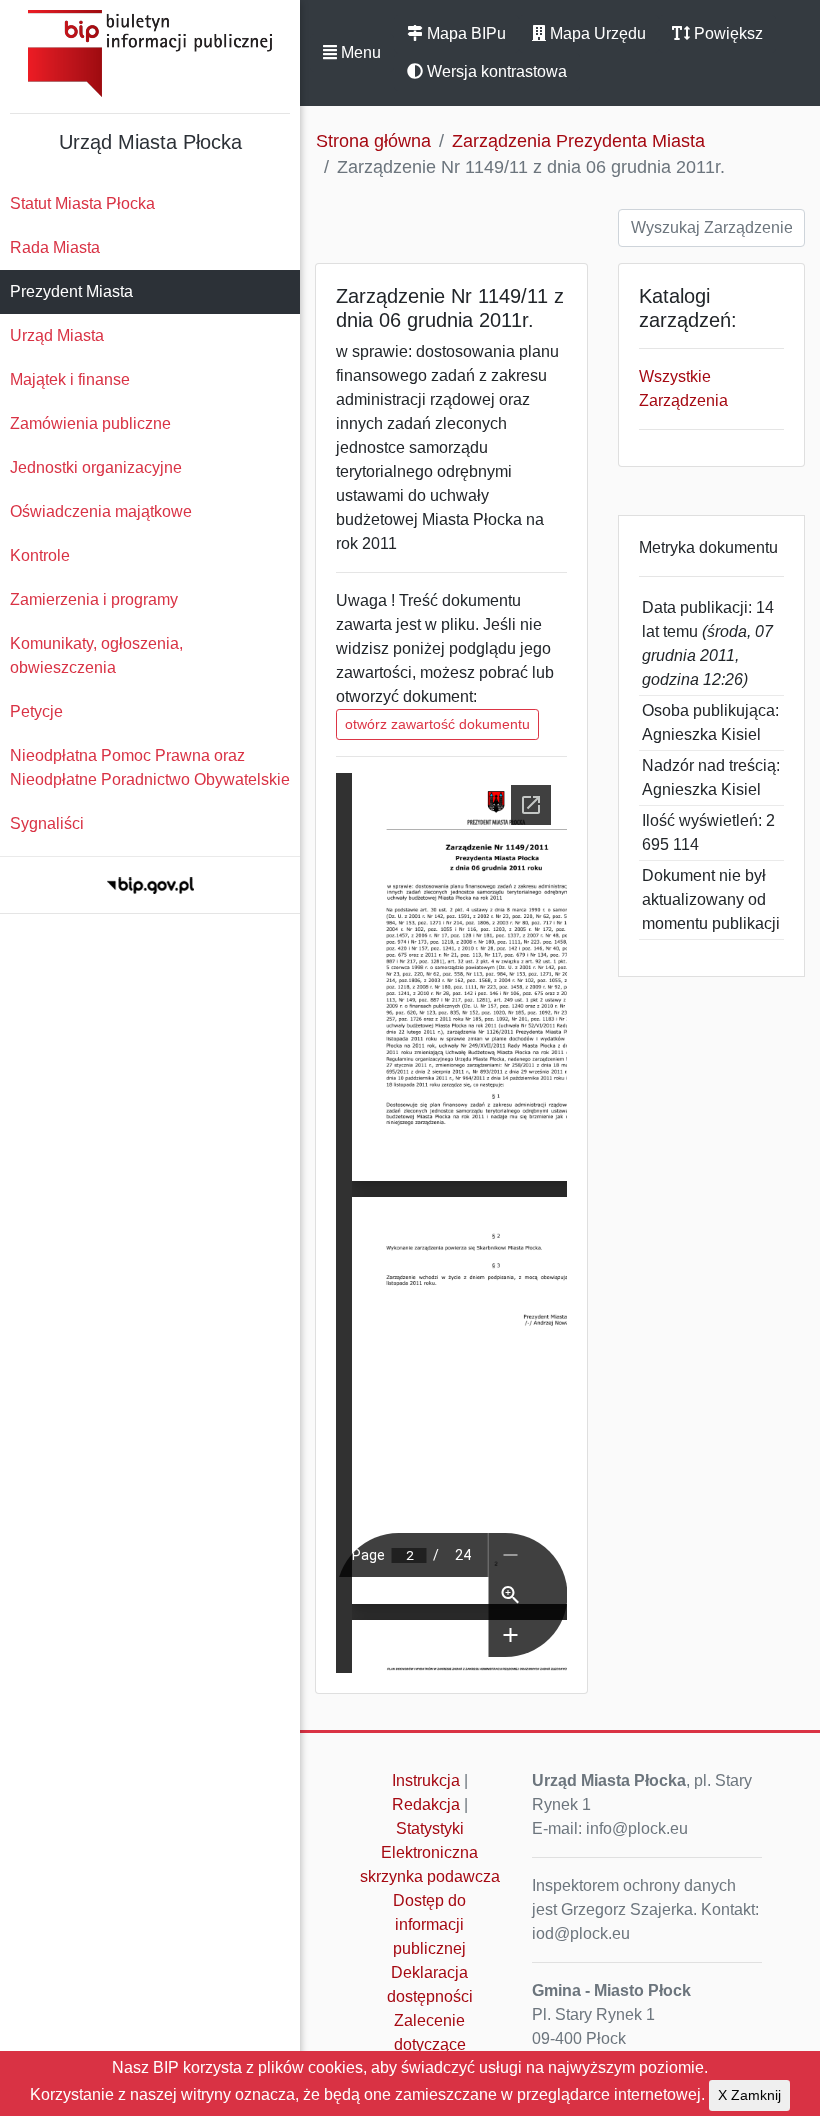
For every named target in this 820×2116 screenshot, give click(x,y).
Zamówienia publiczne (90, 423)
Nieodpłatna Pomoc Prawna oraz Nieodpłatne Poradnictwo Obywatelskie (150, 767)
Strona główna (373, 141)
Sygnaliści (47, 823)
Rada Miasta (55, 247)
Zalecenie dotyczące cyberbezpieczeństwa (435, 2044)
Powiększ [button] (726, 33)
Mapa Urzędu (596, 33)
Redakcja (426, 1804)
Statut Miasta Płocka (82, 203)
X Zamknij (749, 2095)
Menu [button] (359, 52)
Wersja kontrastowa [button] (495, 71)
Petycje (36, 711)
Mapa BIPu (464, 33)
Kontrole (40, 555)
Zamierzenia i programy (94, 599)
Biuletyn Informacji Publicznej (150, 53)
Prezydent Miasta (71, 291)
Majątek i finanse (70, 379)
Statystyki (430, 1828)
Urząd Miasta (57, 335)
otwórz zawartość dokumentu (437, 724)
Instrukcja (426, 1780)
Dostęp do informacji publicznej (429, 1924)
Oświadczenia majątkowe (101, 511)
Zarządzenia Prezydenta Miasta (578, 141)
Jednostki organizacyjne (96, 467)
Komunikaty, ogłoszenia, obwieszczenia (96, 655)
